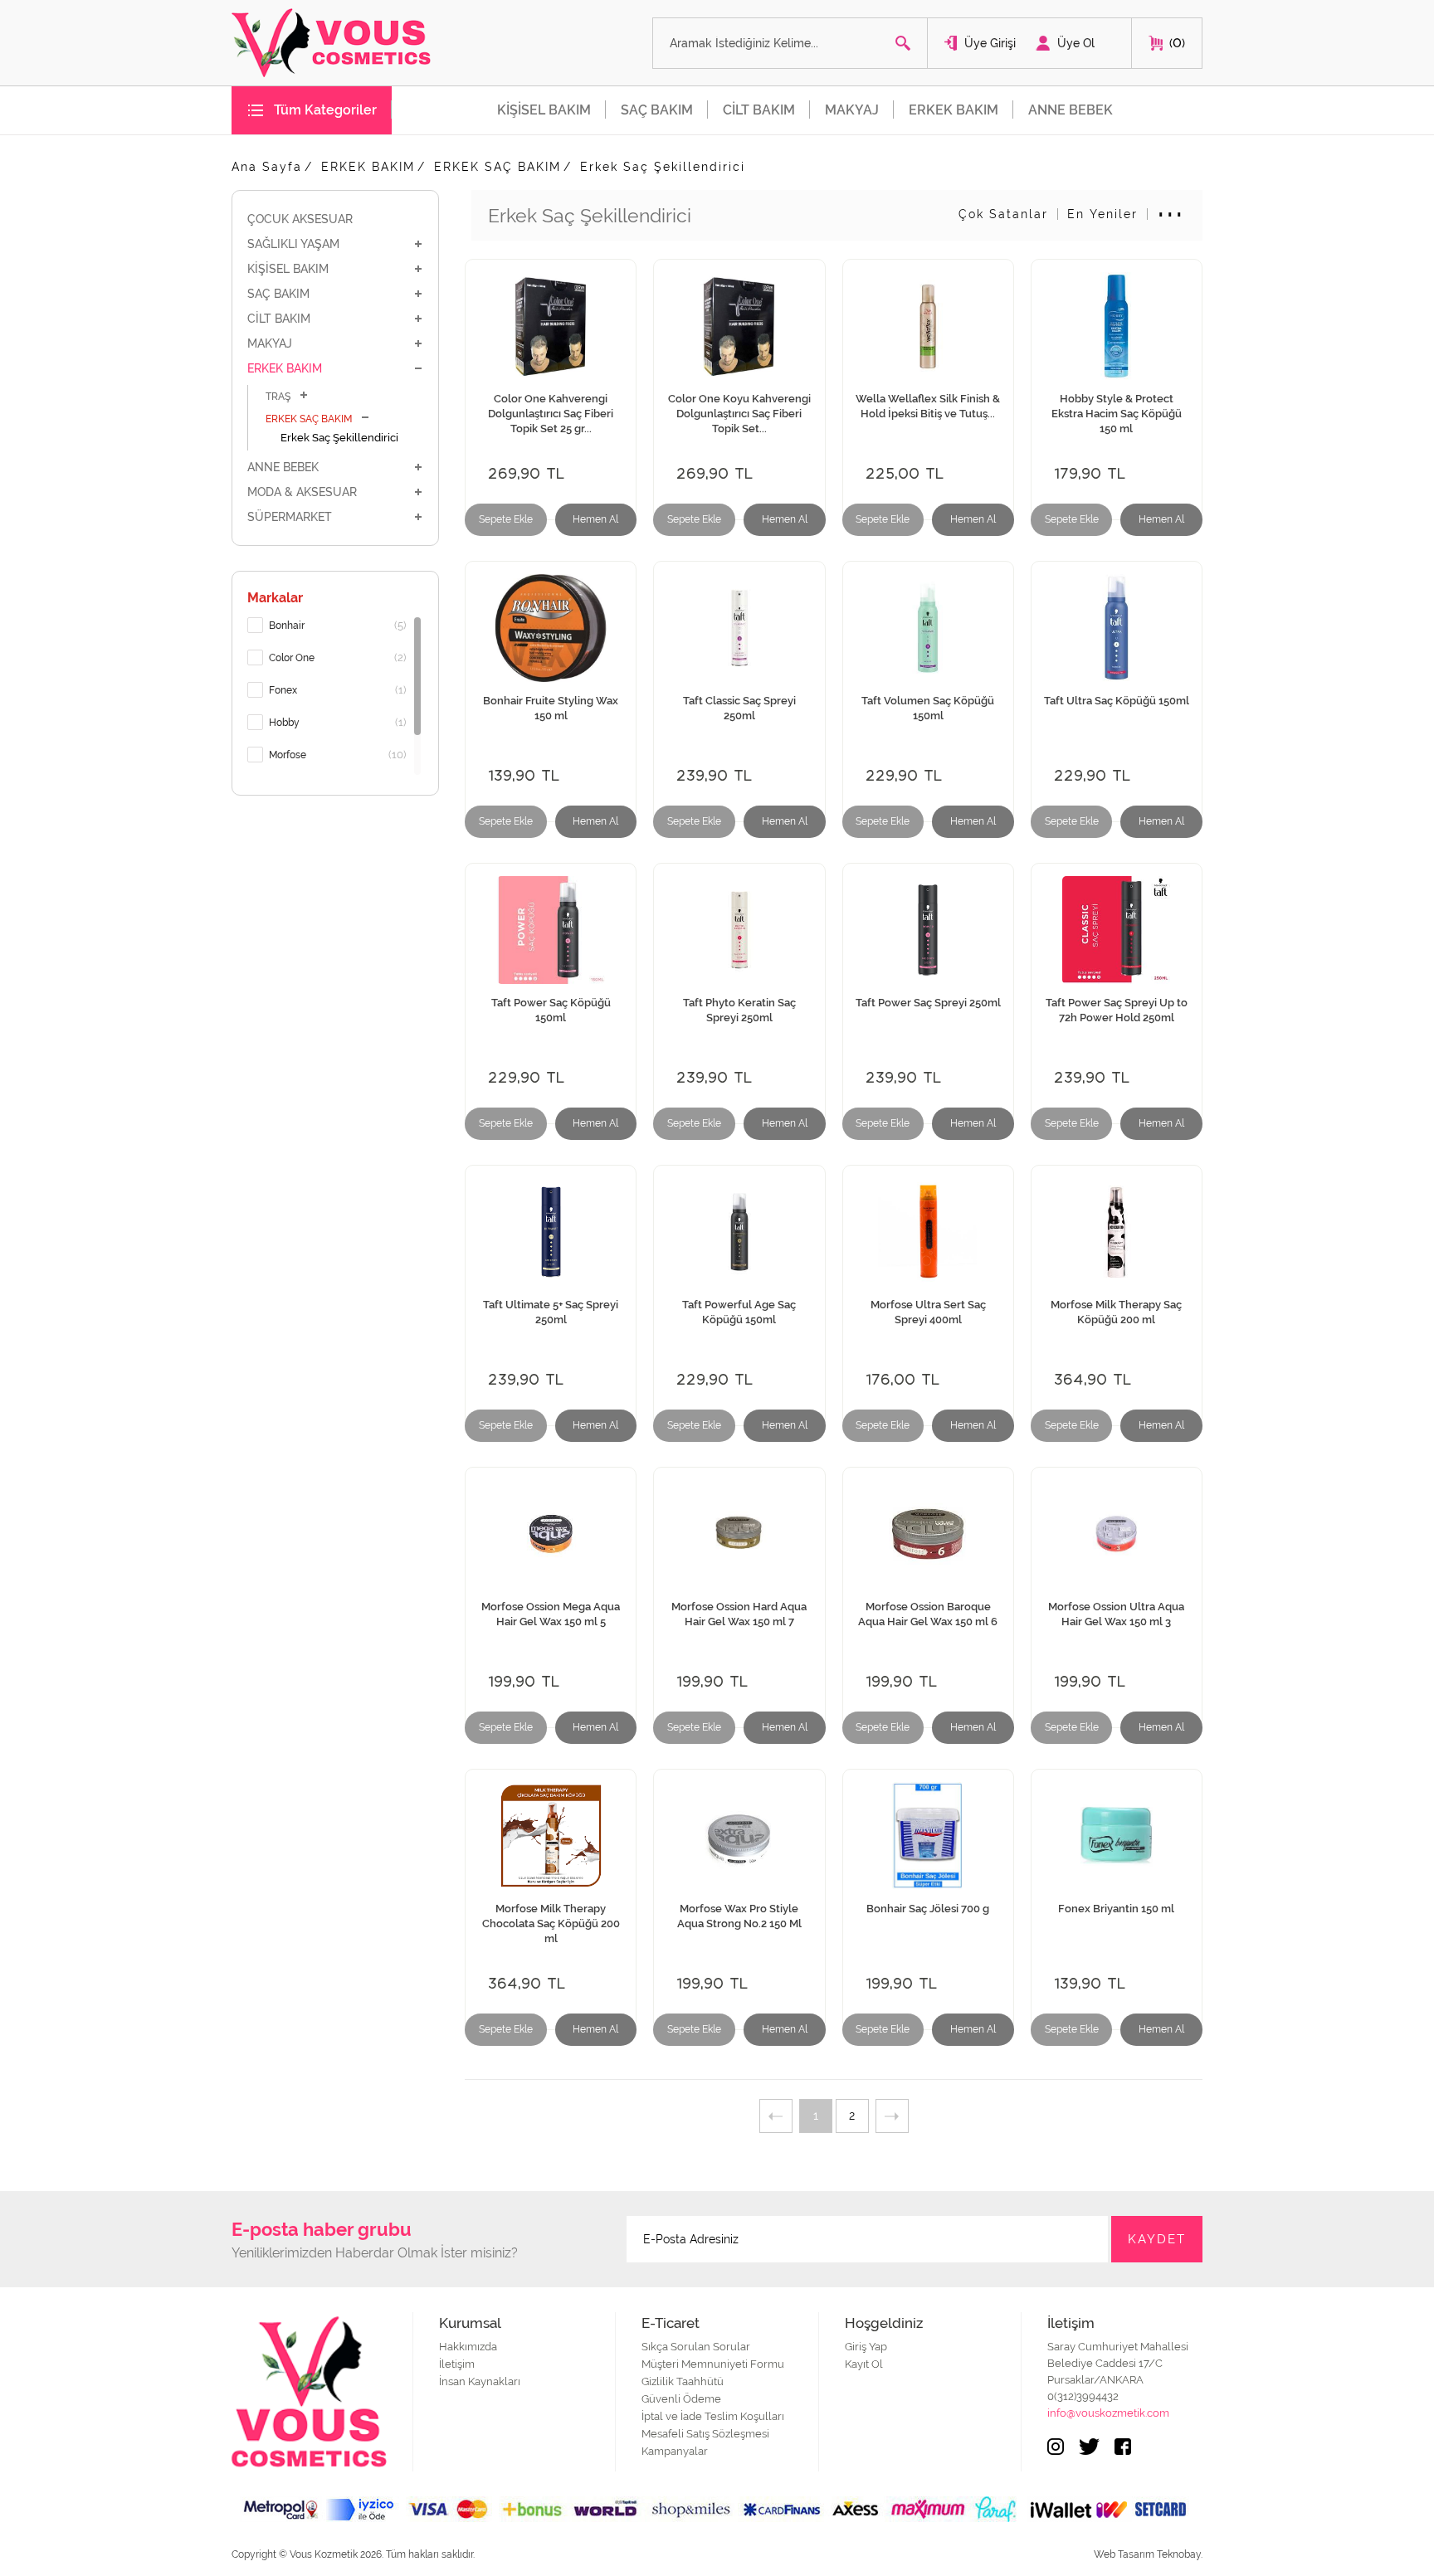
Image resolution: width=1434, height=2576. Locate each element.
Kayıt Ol (864, 2364)
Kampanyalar (675, 2451)
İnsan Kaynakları (480, 2381)
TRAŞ (278, 397)
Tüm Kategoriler (325, 110)
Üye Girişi (990, 43)
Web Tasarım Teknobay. (1148, 2554)
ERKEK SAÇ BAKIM (498, 167)
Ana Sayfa (267, 167)
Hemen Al (595, 519)
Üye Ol (1076, 43)
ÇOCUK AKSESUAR (300, 219)
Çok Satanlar (1003, 214)
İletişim (457, 2364)
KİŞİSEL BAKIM (544, 110)
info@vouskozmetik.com (1108, 2413)
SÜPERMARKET (290, 517)
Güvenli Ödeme (681, 2399)
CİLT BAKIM (759, 110)
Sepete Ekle (506, 519)
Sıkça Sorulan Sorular (696, 2347)
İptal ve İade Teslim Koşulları (713, 2416)
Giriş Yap (866, 2347)
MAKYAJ (852, 110)
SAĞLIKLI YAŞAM (293, 244)
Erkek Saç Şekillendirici (663, 167)
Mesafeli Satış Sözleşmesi (705, 2434)
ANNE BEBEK (1071, 110)
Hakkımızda (468, 2347)
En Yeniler (1102, 214)
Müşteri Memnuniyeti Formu (713, 2364)
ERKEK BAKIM (954, 110)
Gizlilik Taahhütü (683, 2381)
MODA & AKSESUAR (302, 492)
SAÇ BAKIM (657, 110)
